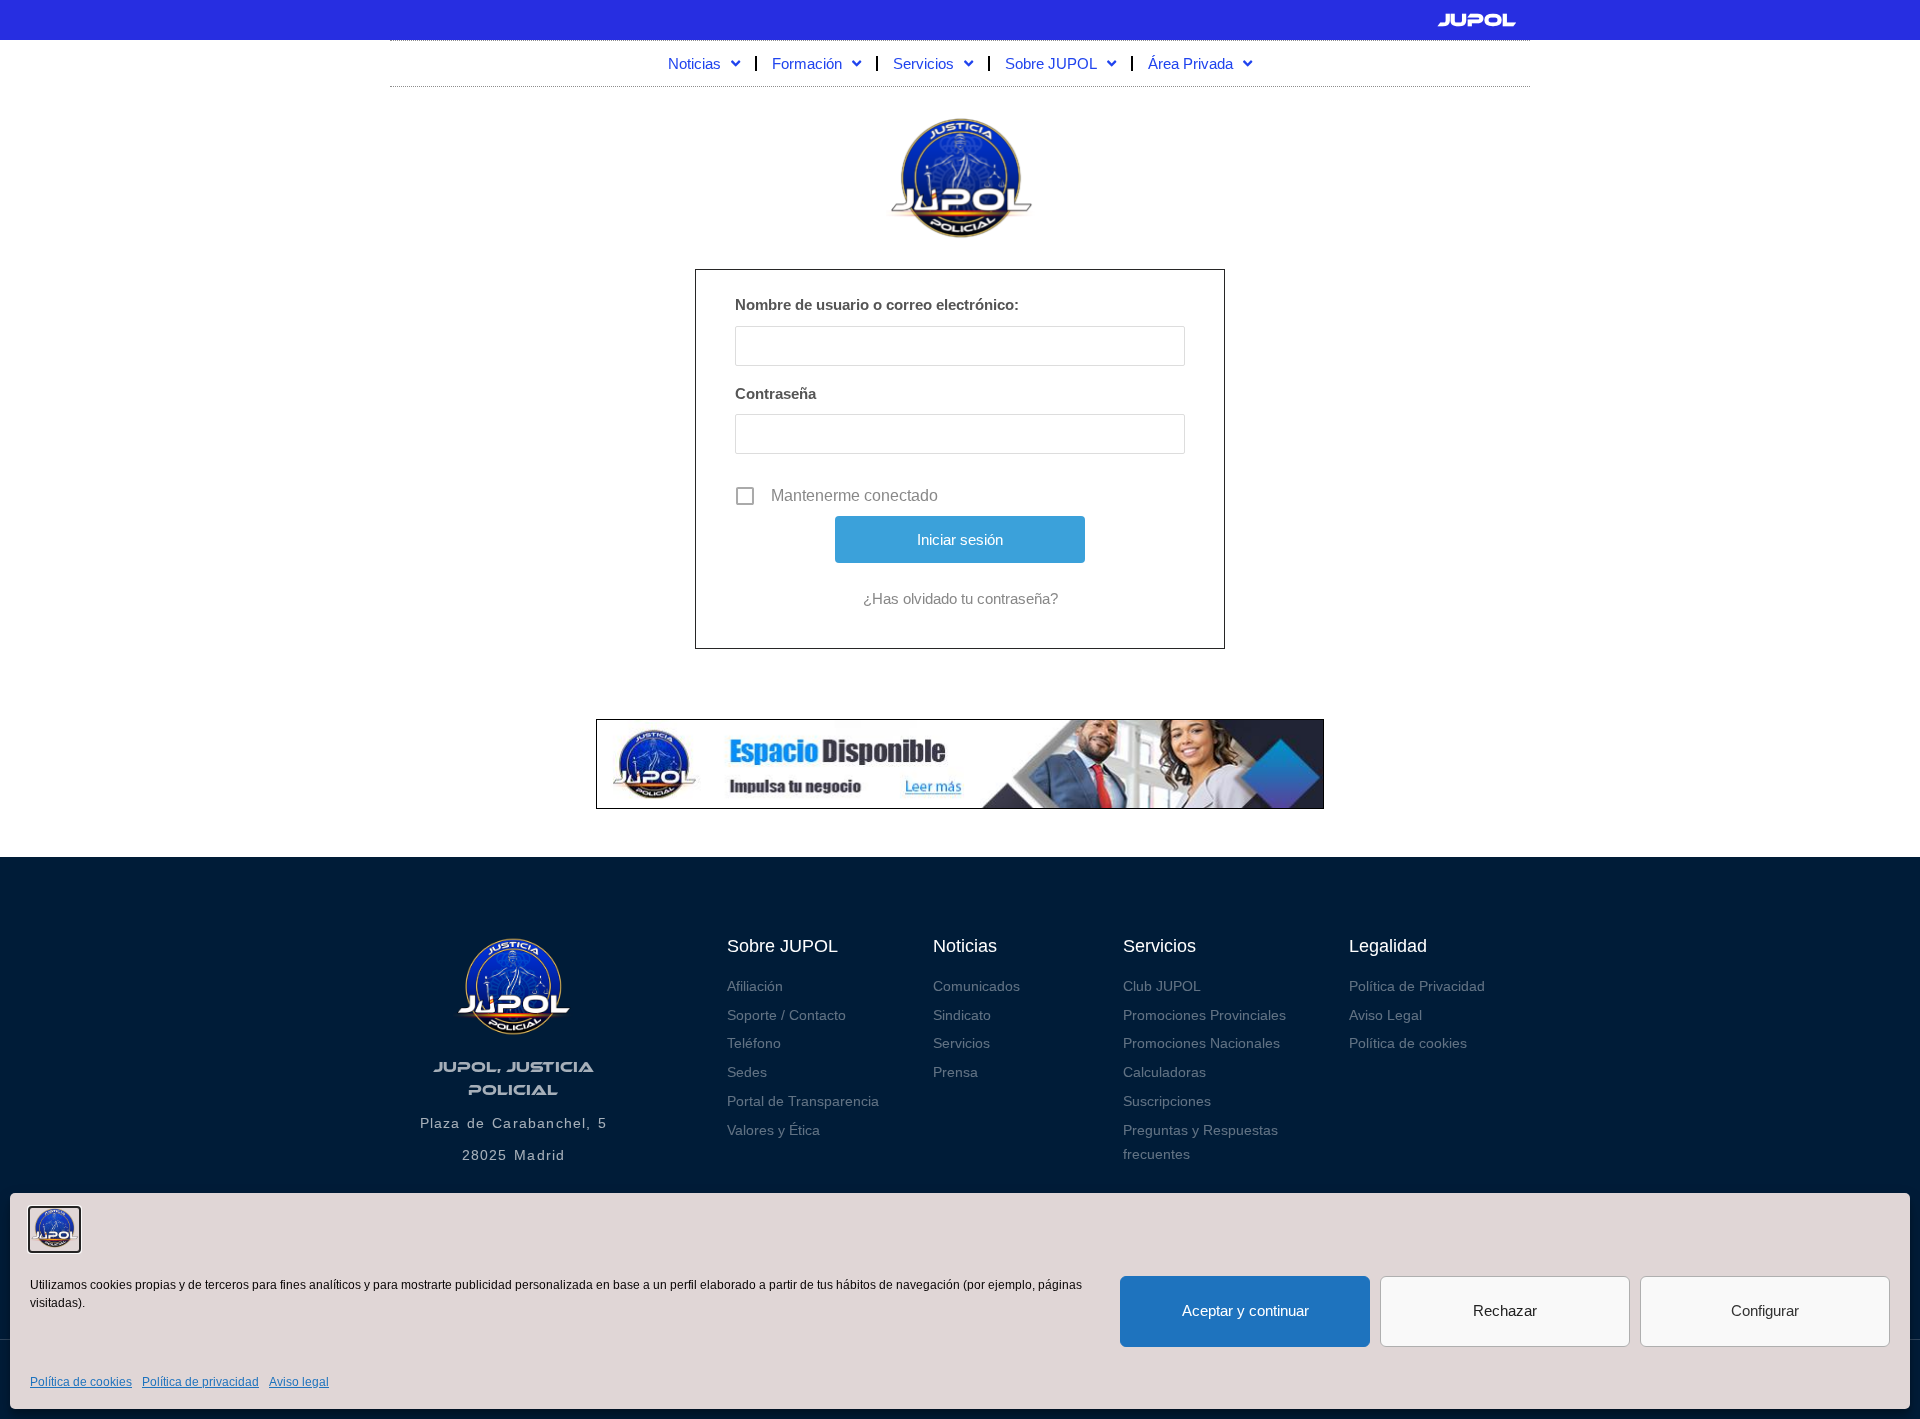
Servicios (923, 63)
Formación (807, 63)
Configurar (1765, 1310)
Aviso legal (299, 1382)
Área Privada (1190, 63)
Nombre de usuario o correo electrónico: (877, 304)
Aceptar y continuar (1245, 1310)
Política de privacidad (200, 1382)
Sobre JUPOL (1051, 63)
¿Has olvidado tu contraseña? (960, 598)
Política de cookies (81, 1382)
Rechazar (1505, 1310)
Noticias (694, 63)
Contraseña (775, 393)
